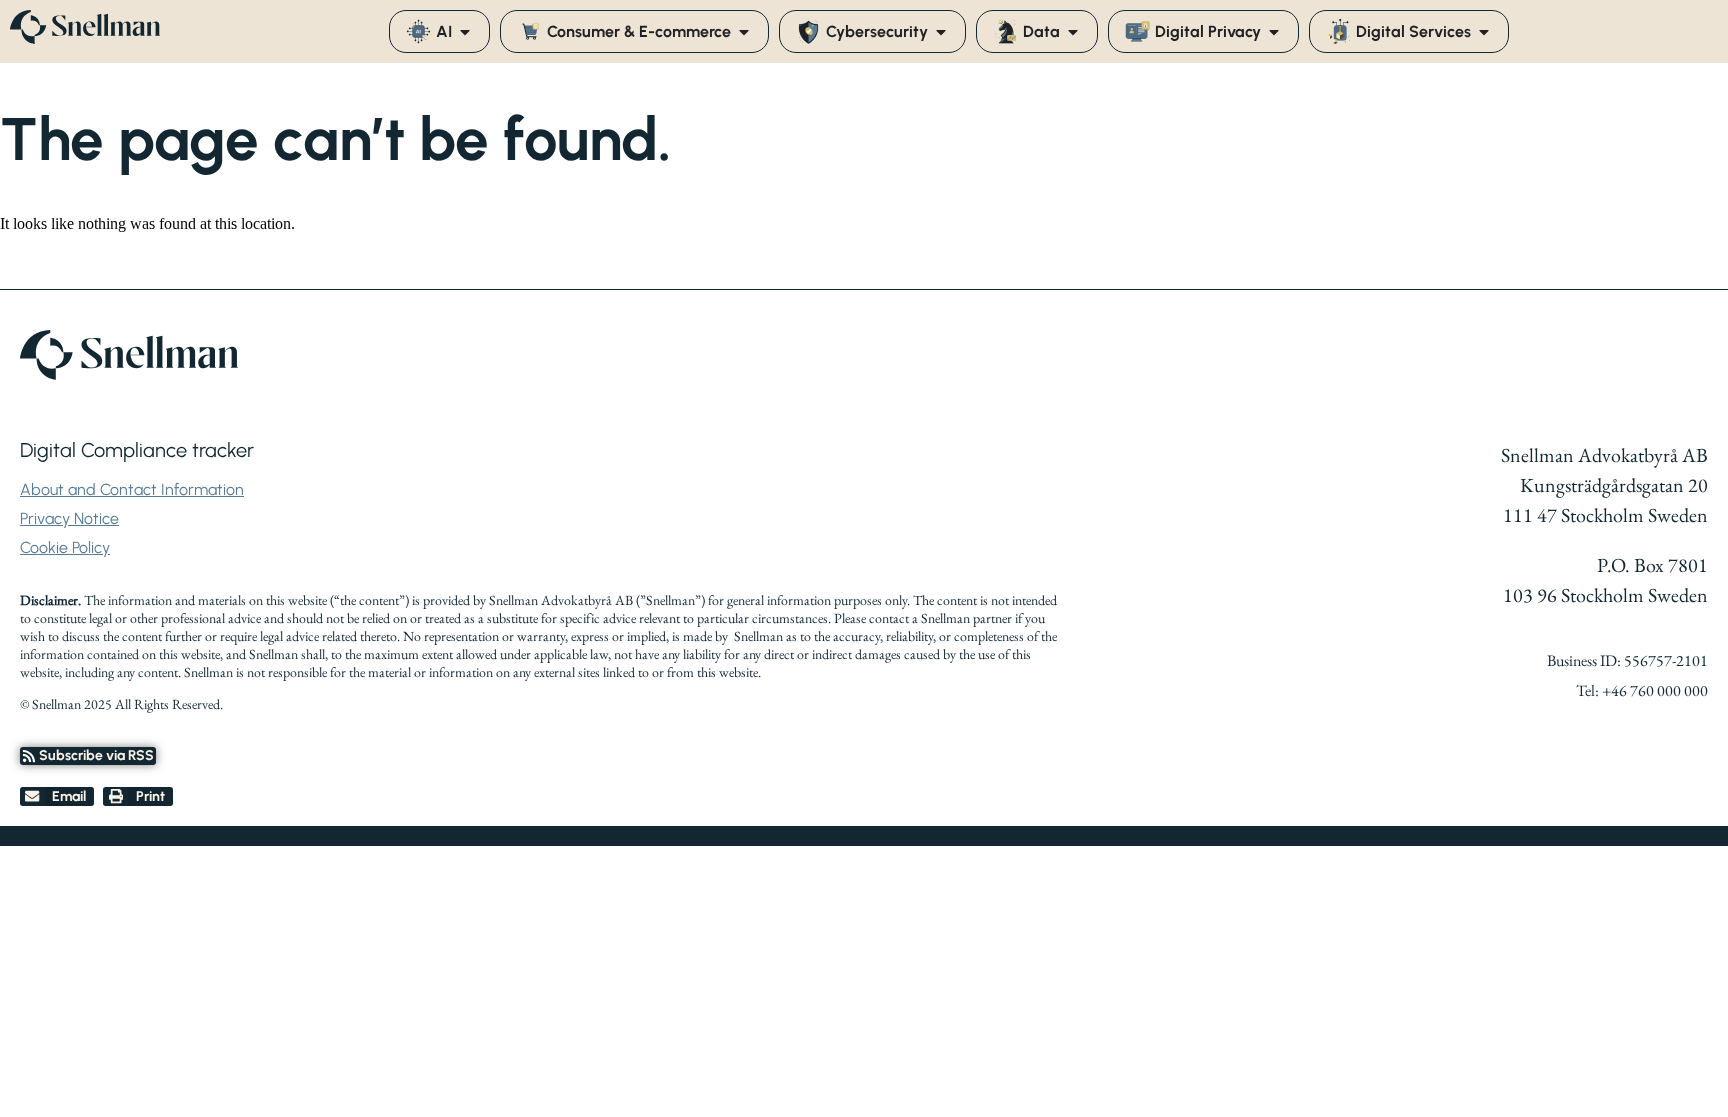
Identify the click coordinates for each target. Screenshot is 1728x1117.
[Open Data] (1073, 32)
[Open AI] (465, 32)
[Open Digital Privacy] (1274, 32)
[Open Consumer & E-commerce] (744, 32)
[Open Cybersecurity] (941, 32)
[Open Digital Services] (1484, 32)
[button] (57, 797)
